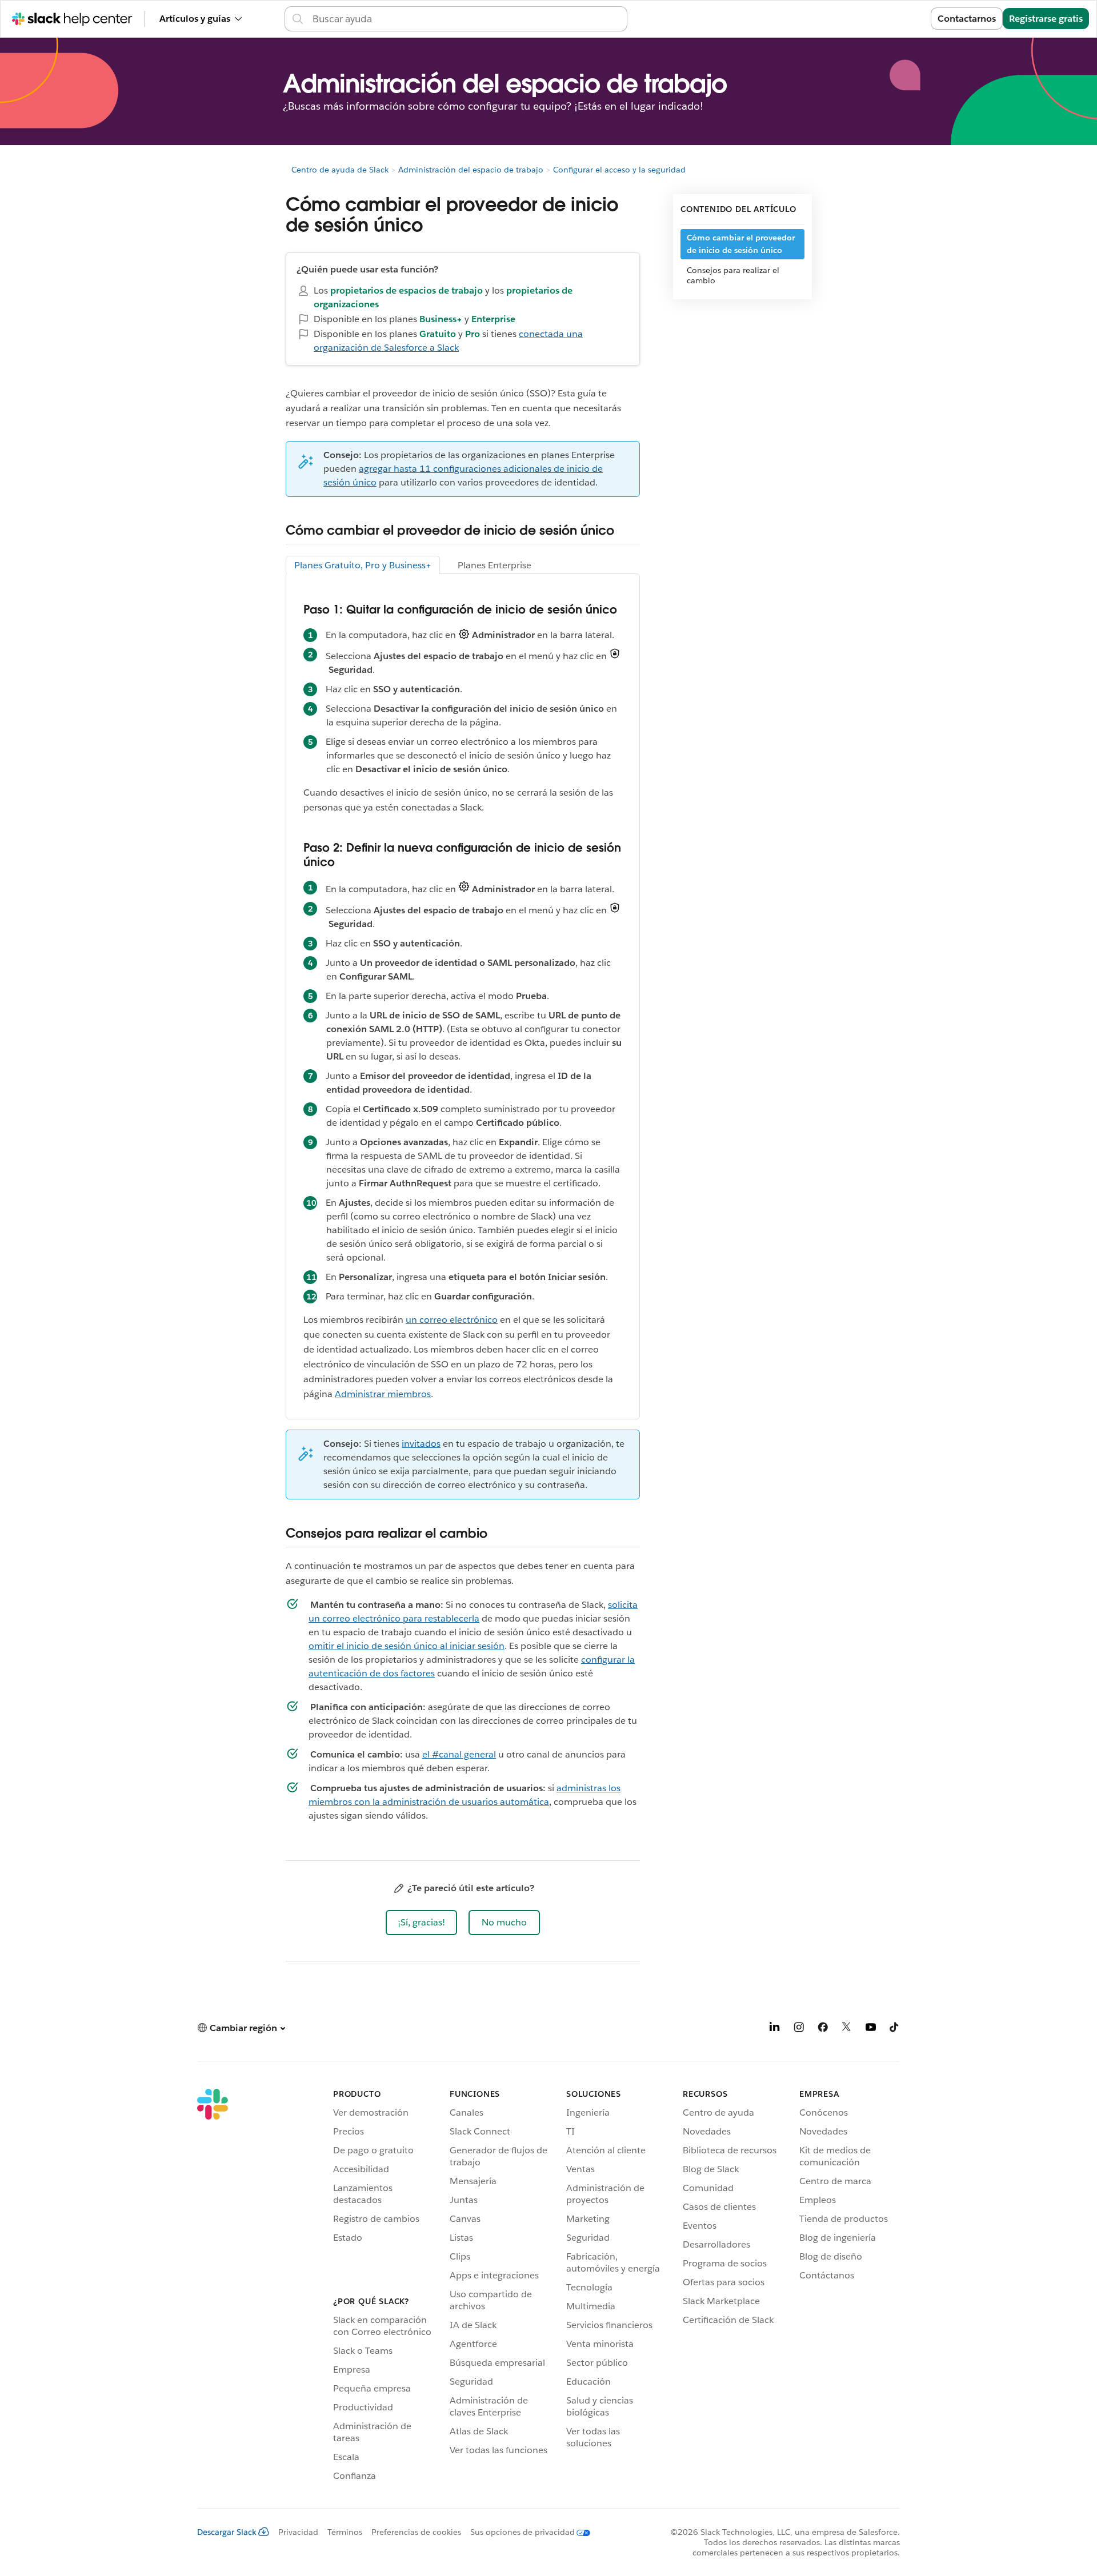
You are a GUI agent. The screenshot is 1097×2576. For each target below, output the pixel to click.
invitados (421, 1444)
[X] (847, 2029)
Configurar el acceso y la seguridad (619, 170)
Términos (345, 2532)
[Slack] (213, 2287)
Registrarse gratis (1046, 19)
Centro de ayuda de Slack (340, 170)
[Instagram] (799, 2029)
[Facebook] (823, 2029)
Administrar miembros (383, 1394)
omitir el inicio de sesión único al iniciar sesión (407, 1646)
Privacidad (298, 2532)
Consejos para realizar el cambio (733, 275)
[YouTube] (871, 2029)
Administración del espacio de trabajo (471, 170)
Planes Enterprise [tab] (495, 565)
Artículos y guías (195, 19)
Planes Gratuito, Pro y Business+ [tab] (363, 565)
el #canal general (459, 1754)
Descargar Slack (227, 2532)
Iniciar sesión (888, 19)
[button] (421, 1923)
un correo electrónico (452, 1320)
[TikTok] (895, 2029)
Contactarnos (967, 19)
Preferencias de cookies (416, 2532)
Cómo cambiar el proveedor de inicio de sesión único (741, 244)
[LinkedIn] (775, 2029)
